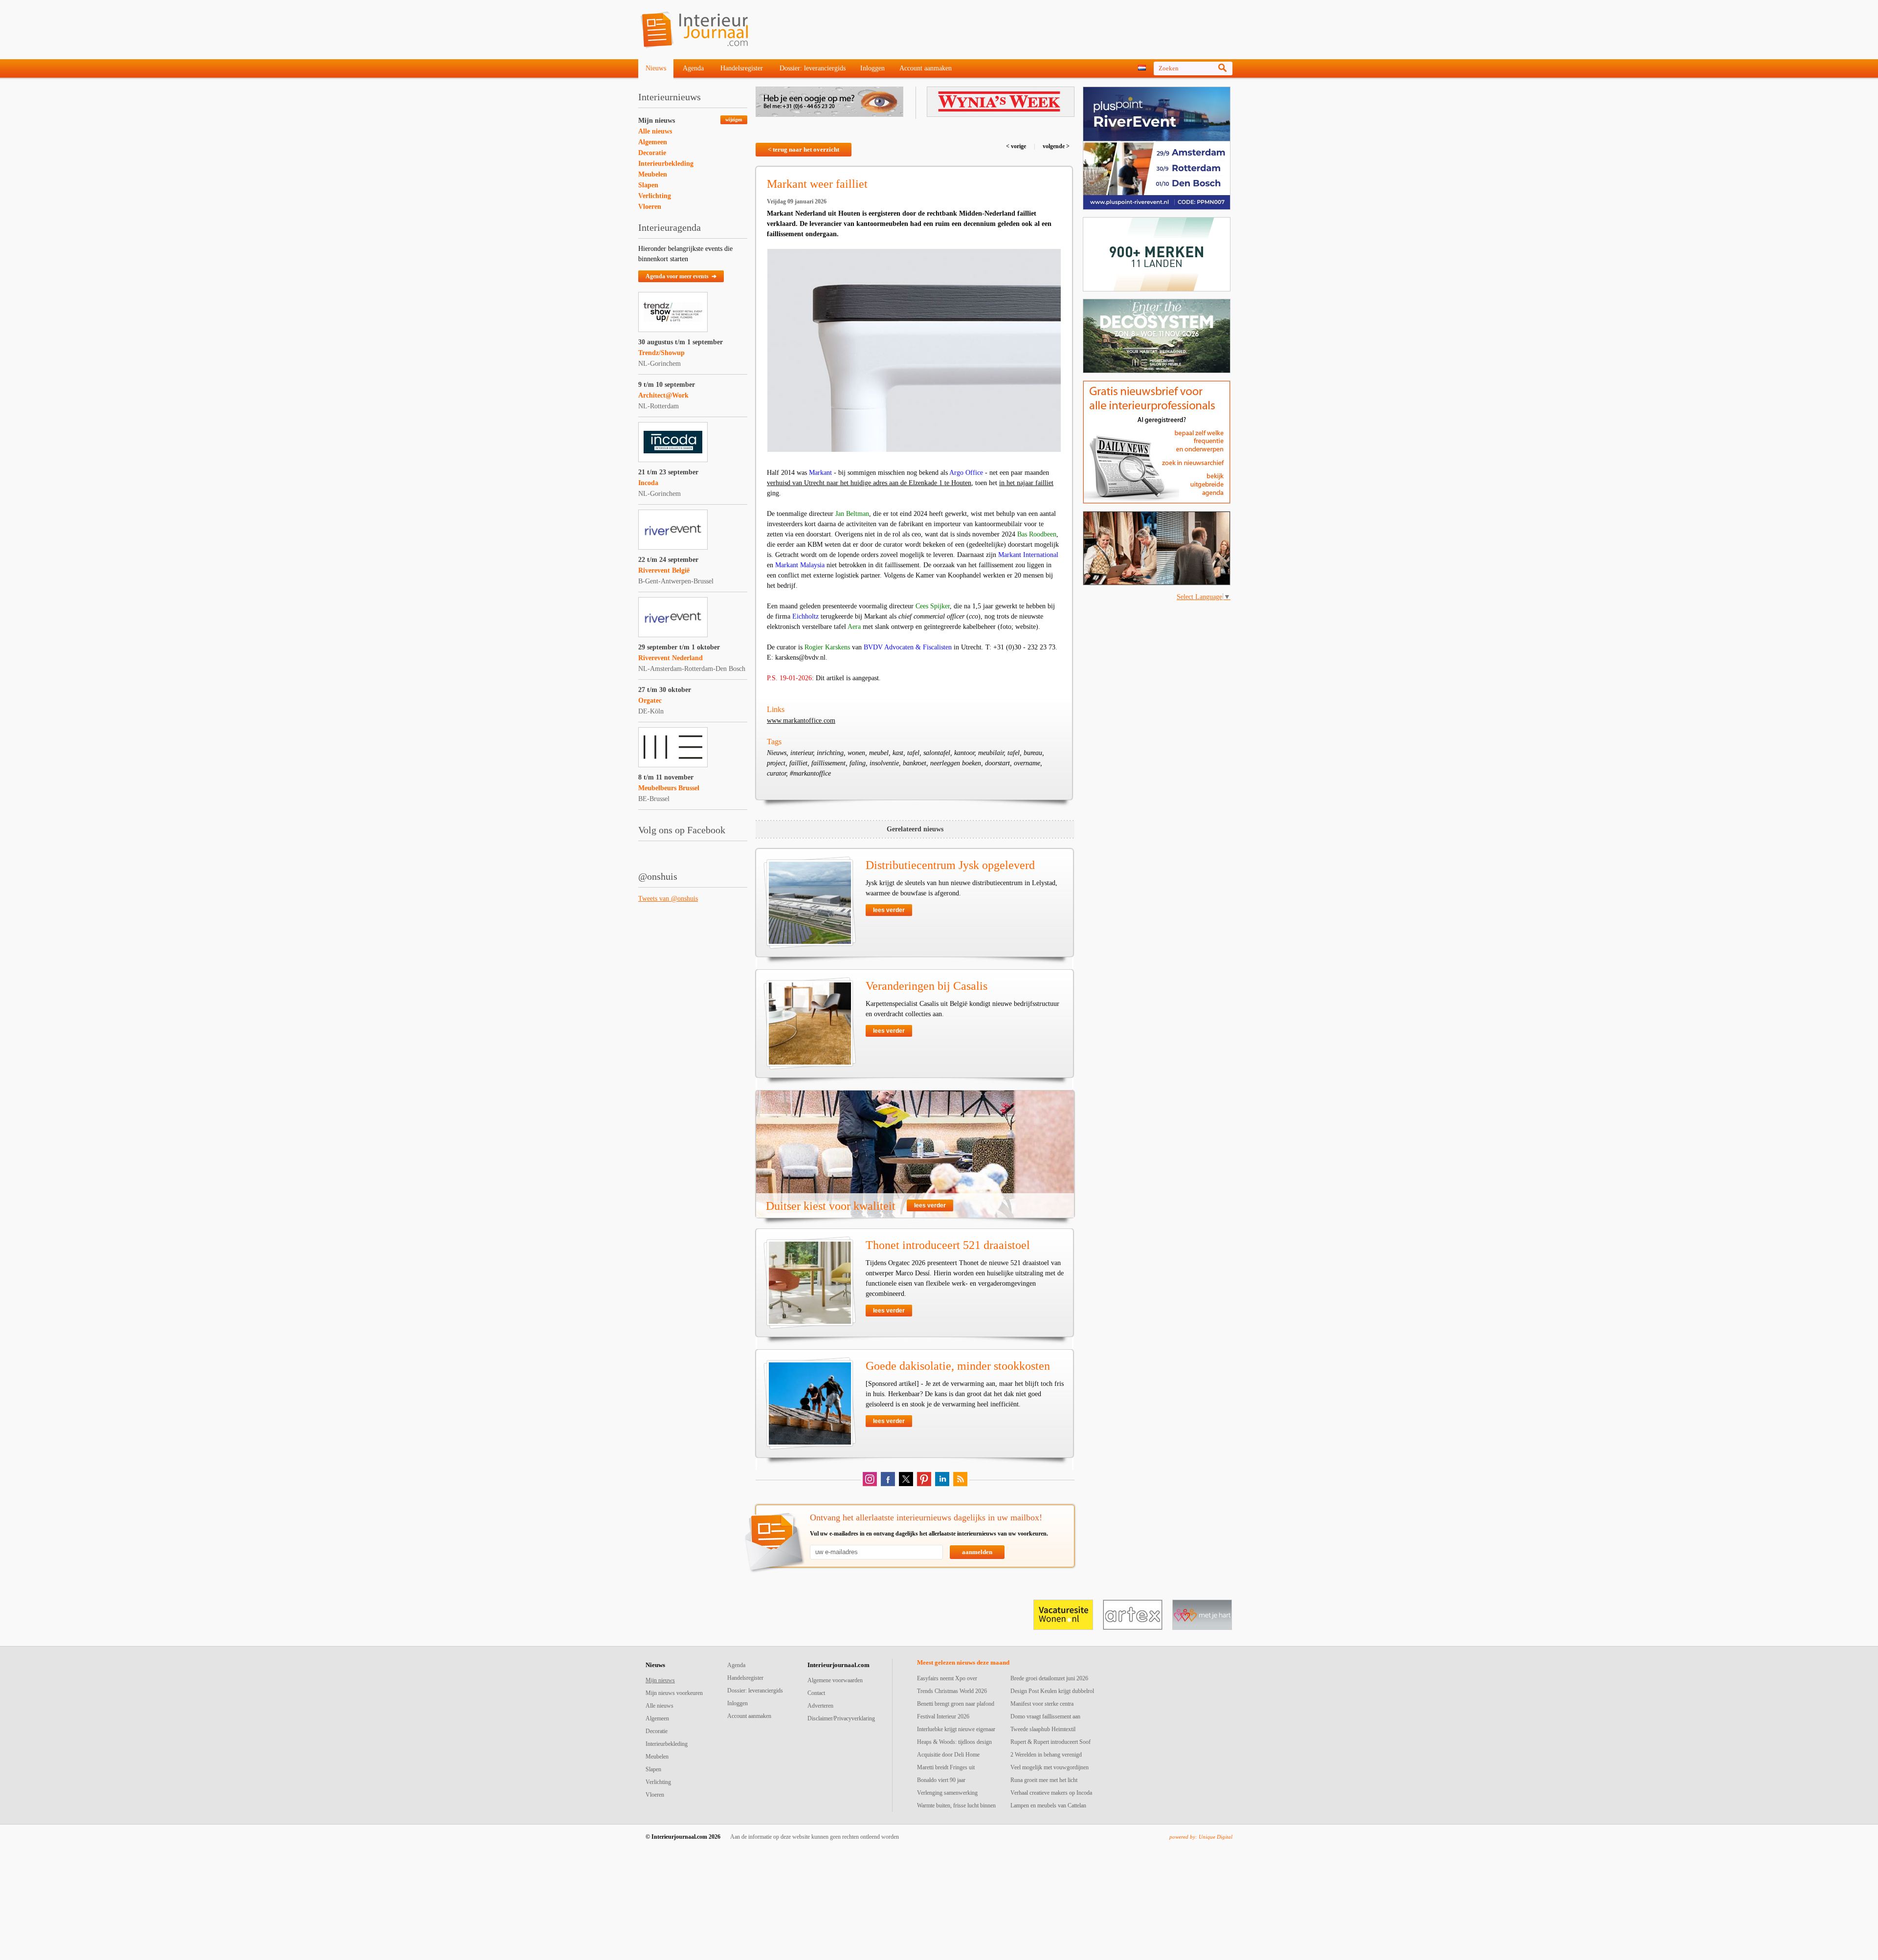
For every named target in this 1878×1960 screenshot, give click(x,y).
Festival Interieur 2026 (943, 1716)
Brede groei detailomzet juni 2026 (1049, 1678)
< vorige (1017, 146)
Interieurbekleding (666, 164)
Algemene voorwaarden (835, 1680)
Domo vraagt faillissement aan (1045, 1716)
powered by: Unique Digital (1201, 1837)
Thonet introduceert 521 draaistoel (948, 1245)
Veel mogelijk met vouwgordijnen (1050, 1767)
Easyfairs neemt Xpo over (947, 1678)
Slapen (648, 185)
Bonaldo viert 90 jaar (941, 1780)
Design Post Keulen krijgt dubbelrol (1052, 1691)
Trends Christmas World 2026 (952, 1691)
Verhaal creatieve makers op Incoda (1051, 1793)
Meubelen (653, 174)
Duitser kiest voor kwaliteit (831, 1206)
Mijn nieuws (657, 121)
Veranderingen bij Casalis (927, 986)
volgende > (1055, 146)
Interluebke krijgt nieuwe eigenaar (956, 1729)
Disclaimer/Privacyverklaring (841, 1718)
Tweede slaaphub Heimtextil (1043, 1729)
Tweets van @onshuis (668, 899)
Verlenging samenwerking (947, 1793)
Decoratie (652, 153)
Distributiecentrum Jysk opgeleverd (950, 865)
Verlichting (655, 196)
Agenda (693, 68)
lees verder (889, 910)
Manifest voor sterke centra (1042, 1704)
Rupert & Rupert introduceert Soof (1051, 1742)
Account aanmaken (926, 68)
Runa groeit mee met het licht (1044, 1780)
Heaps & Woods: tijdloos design (954, 1742)
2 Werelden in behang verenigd (1046, 1755)
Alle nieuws (655, 131)
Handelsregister (742, 68)
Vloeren (650, 207)
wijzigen (734, 120)
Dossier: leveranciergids (813, 68)
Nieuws (656, 68)
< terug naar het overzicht (804, 149)
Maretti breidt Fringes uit (946, 1767)
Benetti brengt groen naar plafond (956, 1704)
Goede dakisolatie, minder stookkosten (958, 1366)
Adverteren (820, 1706)
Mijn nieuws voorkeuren (674, 1693)
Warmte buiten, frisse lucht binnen (956, 1805)
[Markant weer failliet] (914, 350)
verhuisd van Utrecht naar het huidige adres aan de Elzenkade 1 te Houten (869, 483)
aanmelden (977, 1552)
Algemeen (653, 142)
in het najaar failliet (1026, 483)
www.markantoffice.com (801, 721)
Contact (816, 1693)
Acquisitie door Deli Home (948, 1755)
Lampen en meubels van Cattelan (1048, 1805)
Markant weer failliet (817, 184)
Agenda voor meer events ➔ (681, 276)
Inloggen (872, 68)
